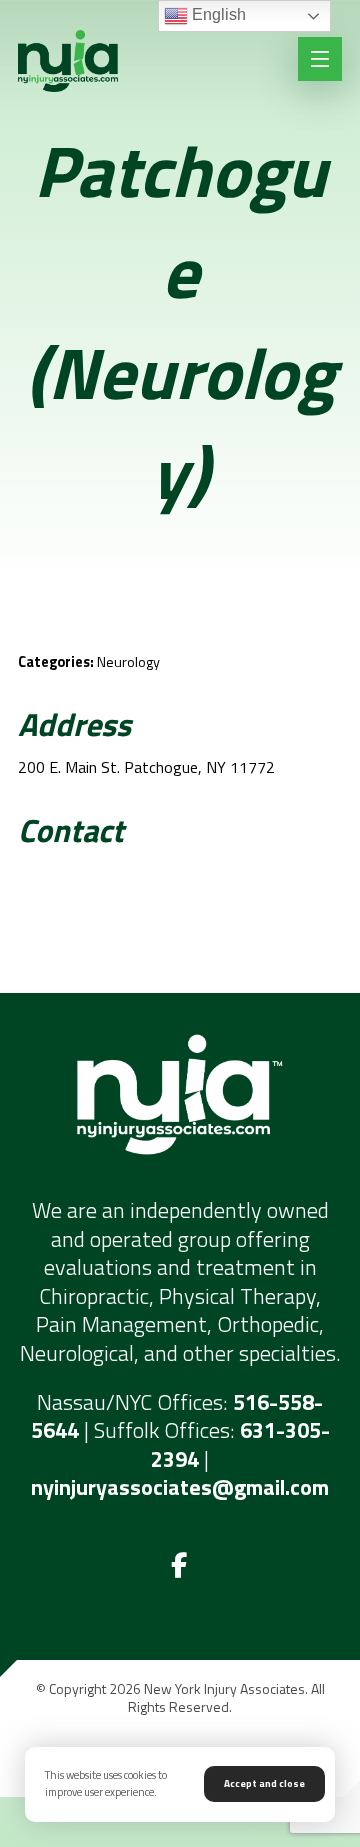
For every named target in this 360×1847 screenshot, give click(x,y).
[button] (180, 1566)
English (217, 14)
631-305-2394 (240, 1444)
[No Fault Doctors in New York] (68, 61)
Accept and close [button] (264, 1783)
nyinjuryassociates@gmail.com (180, 1487)
